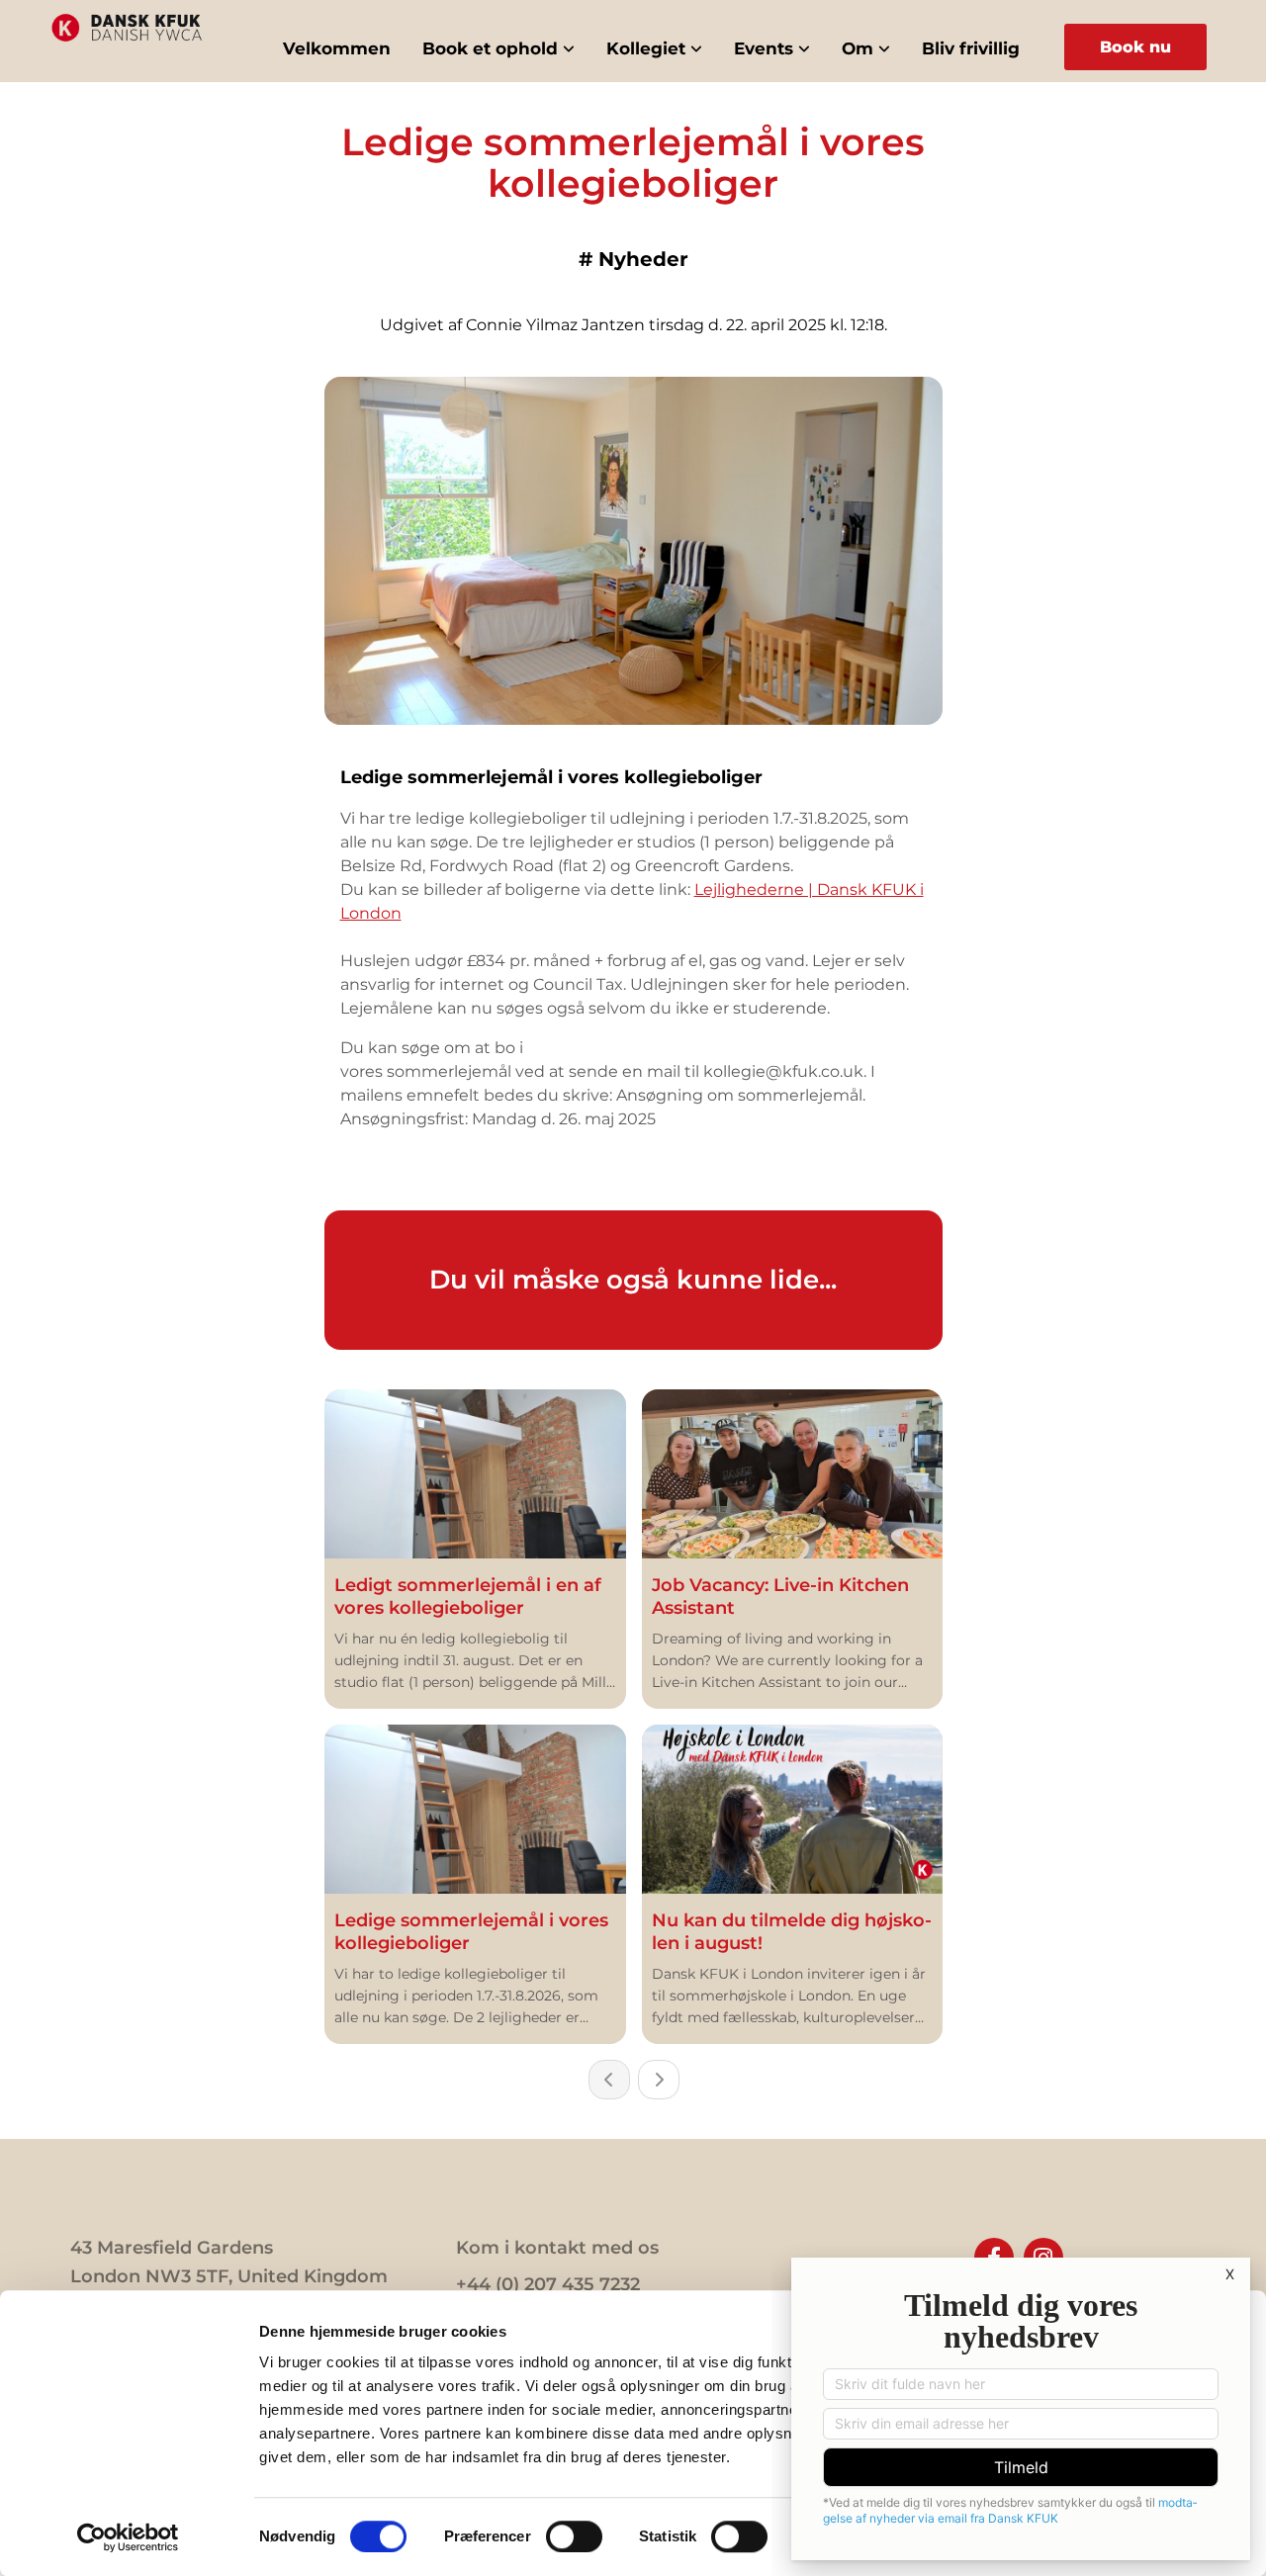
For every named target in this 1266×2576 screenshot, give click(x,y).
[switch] (574, 2536)
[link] (498, 49)
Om (858, 48)
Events (764, 48)
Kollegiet (646, 48)
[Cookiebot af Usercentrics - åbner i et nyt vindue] (128, 2537)
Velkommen (337, 48)
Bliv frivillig (971, 48)
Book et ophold (490, 48)
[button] (1135, 47)
